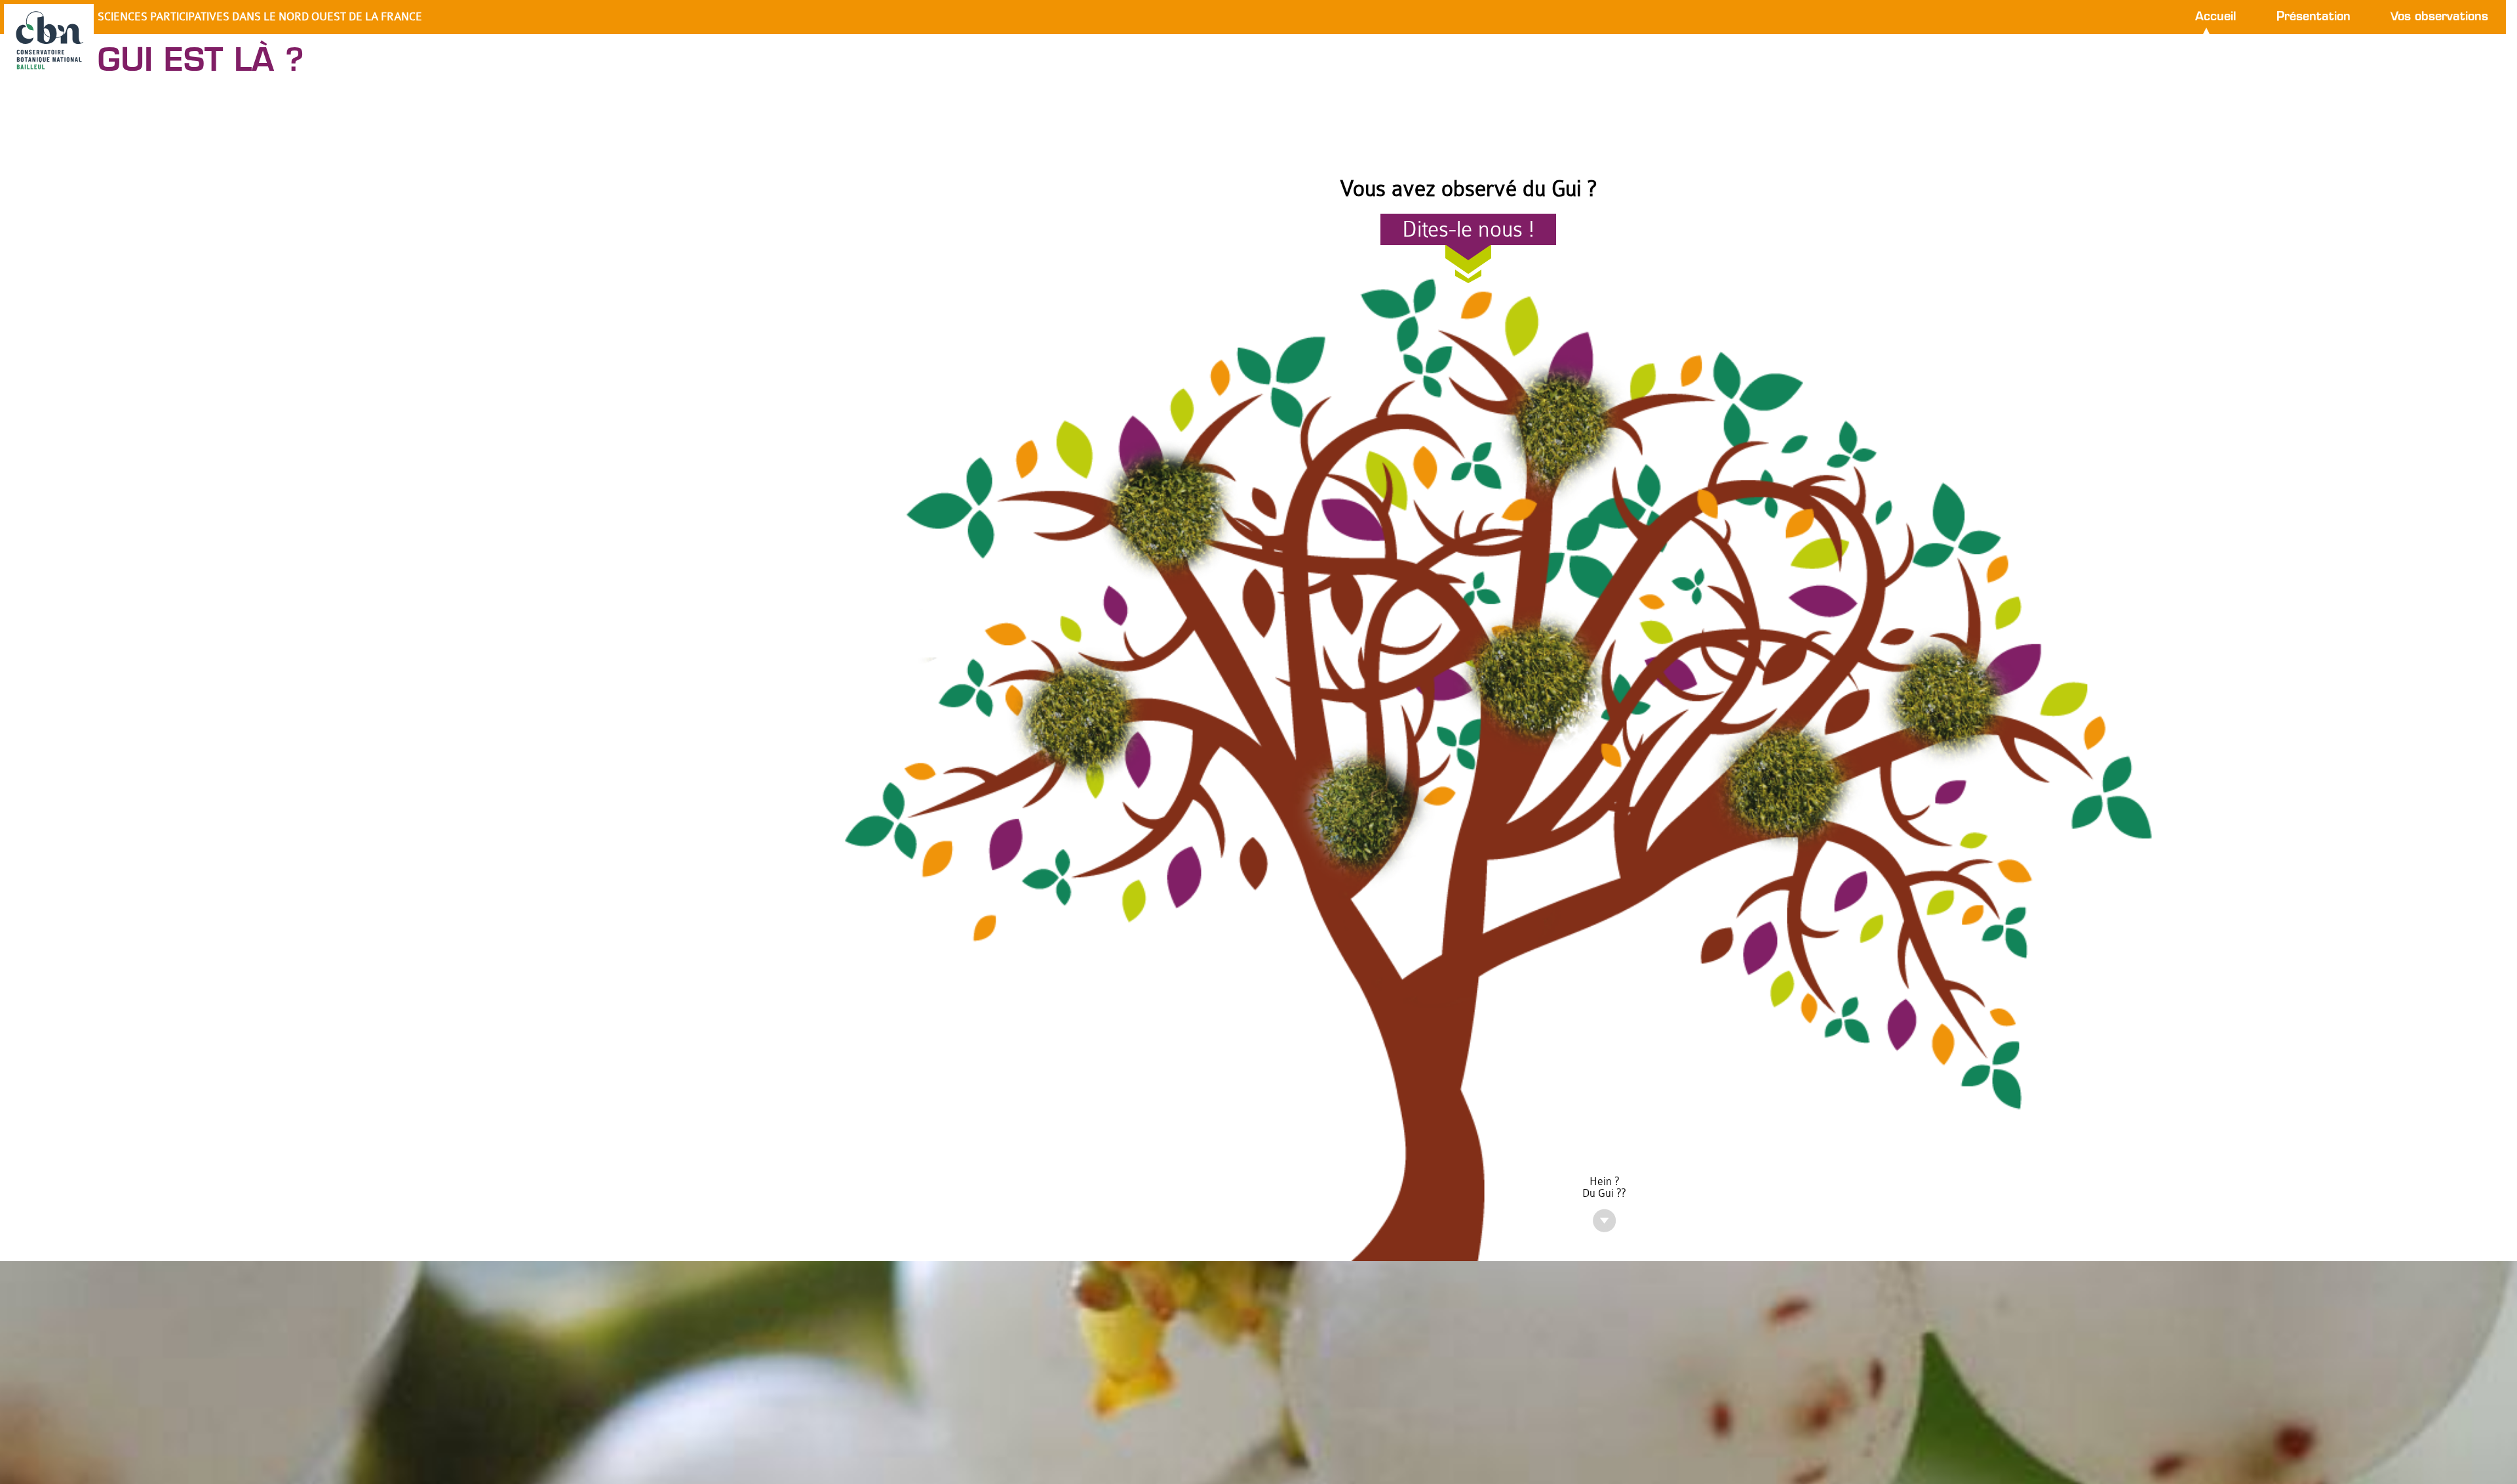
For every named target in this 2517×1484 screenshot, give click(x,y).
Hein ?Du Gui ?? (1604, 1188)
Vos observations (2439, 17)
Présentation (2313, 17)
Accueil (2216, 17)
